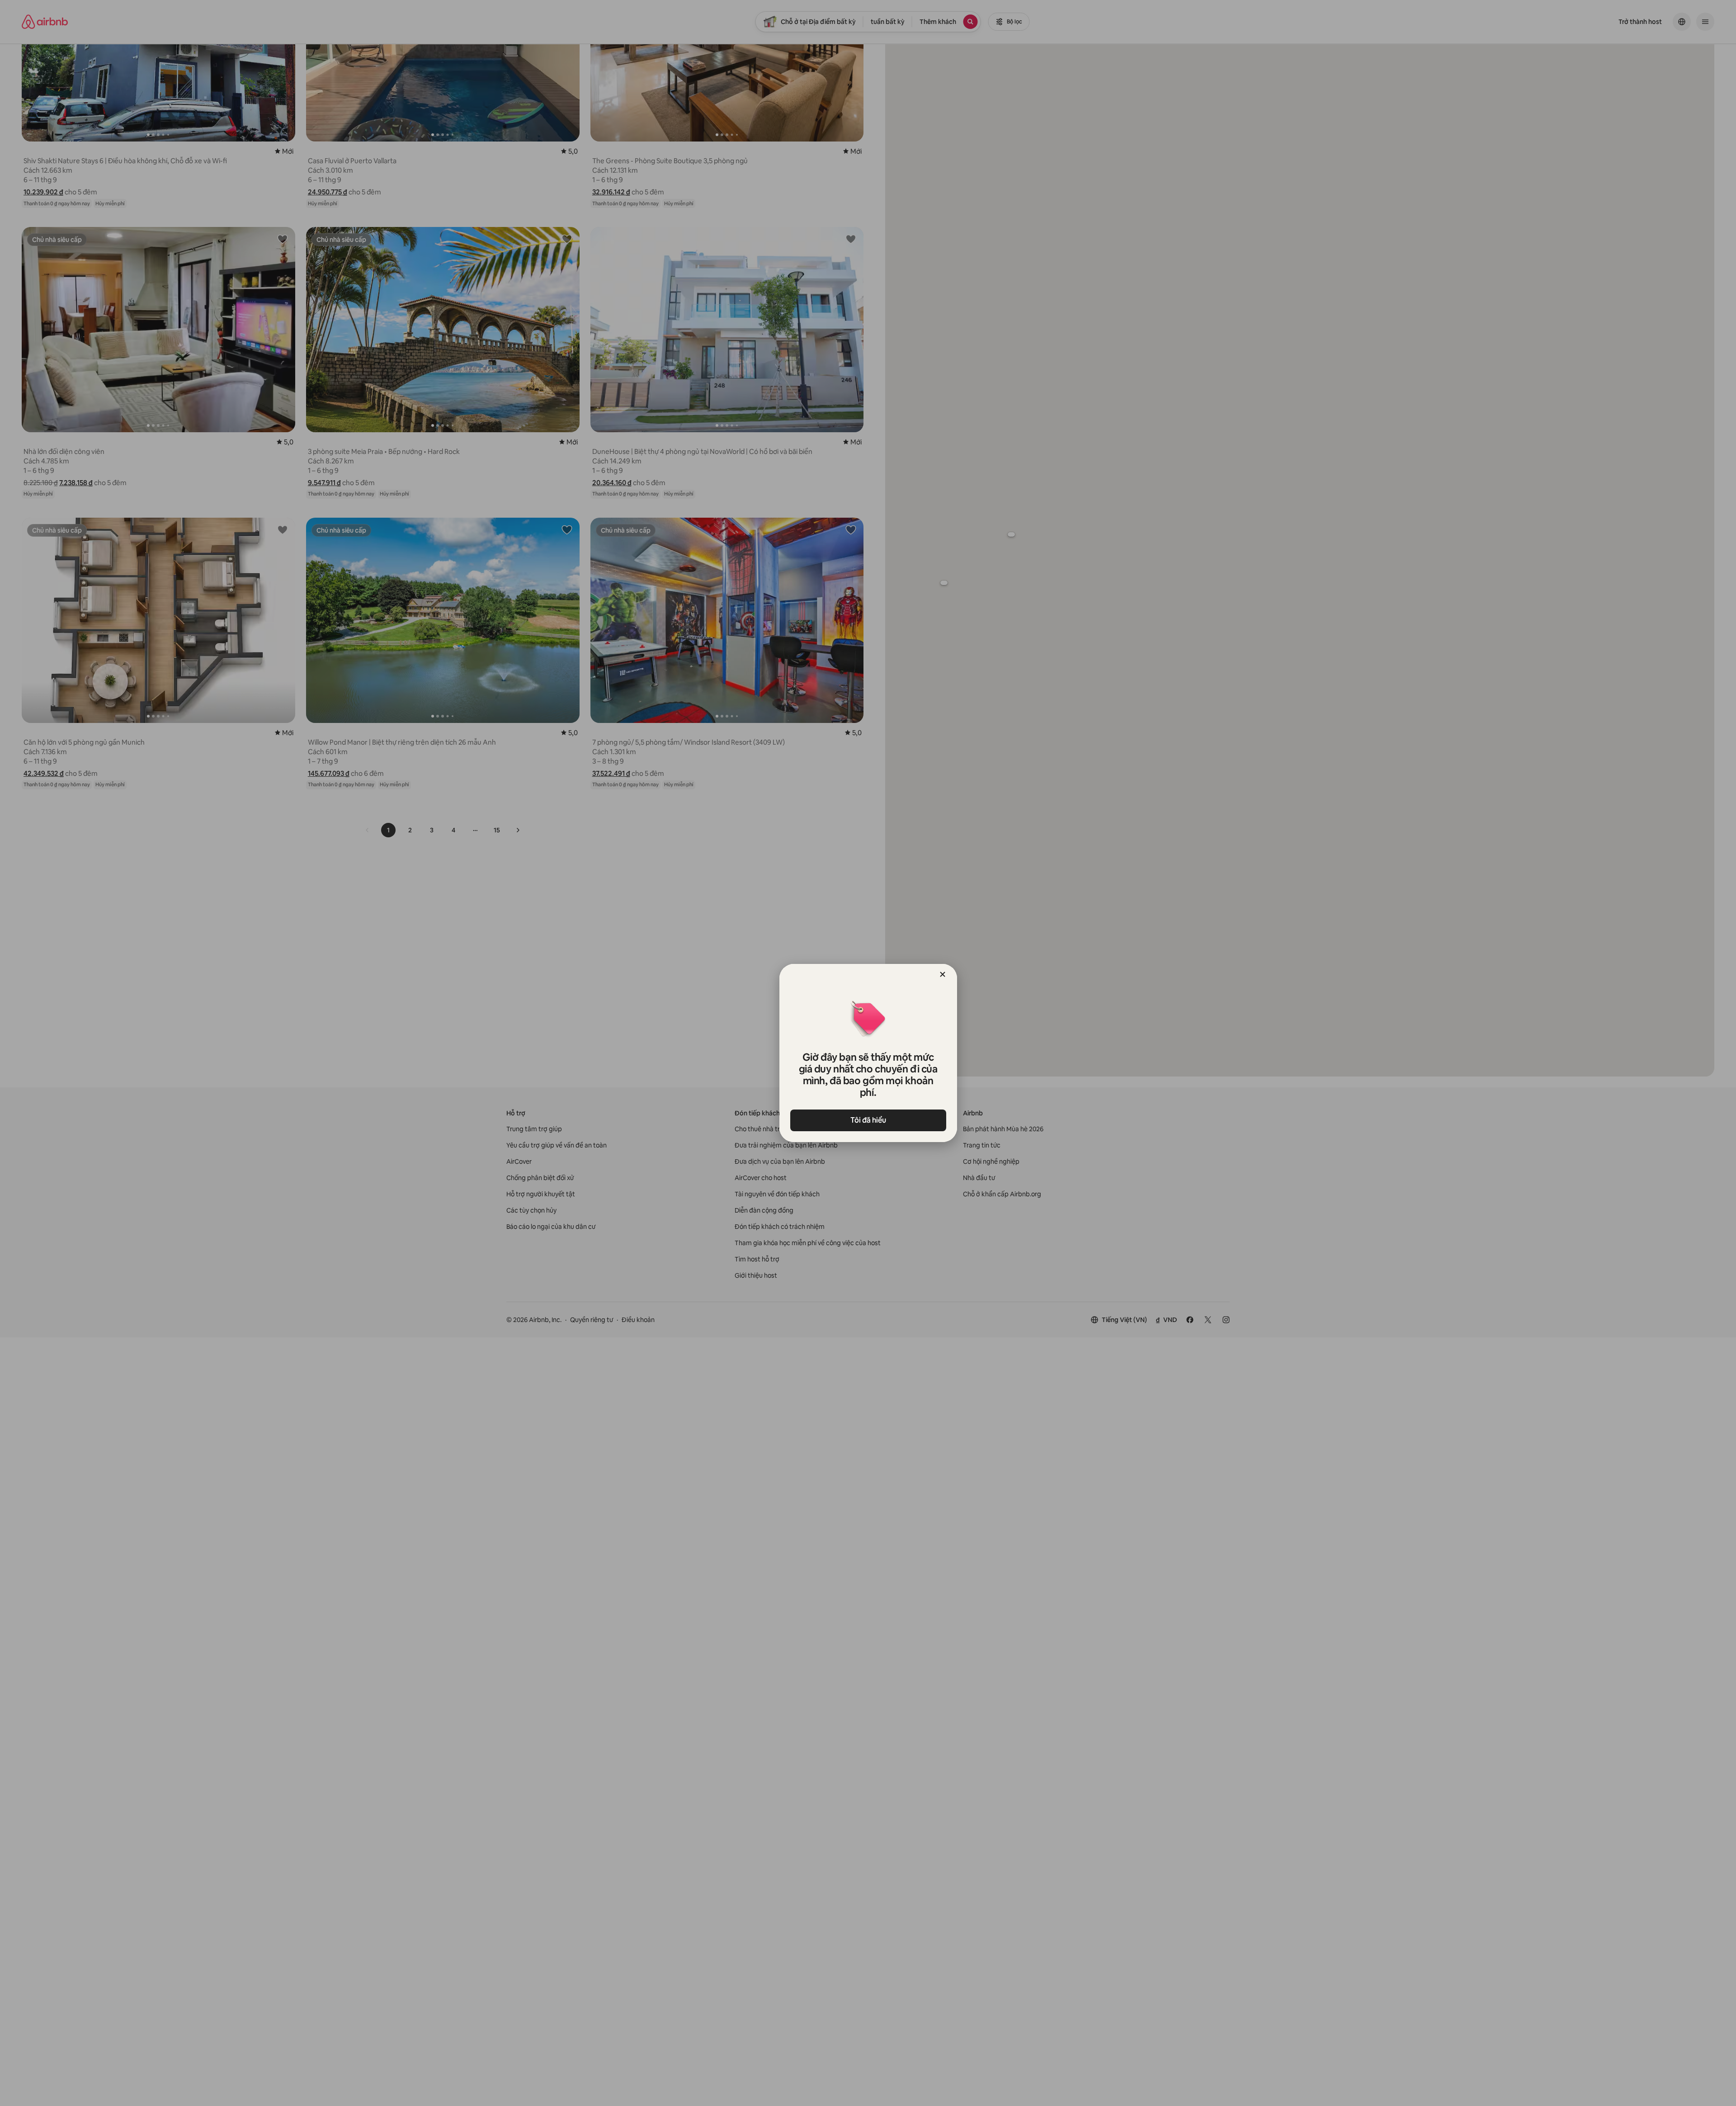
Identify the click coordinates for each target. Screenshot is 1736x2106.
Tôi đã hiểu (868, 1120)
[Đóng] (943, 974)
